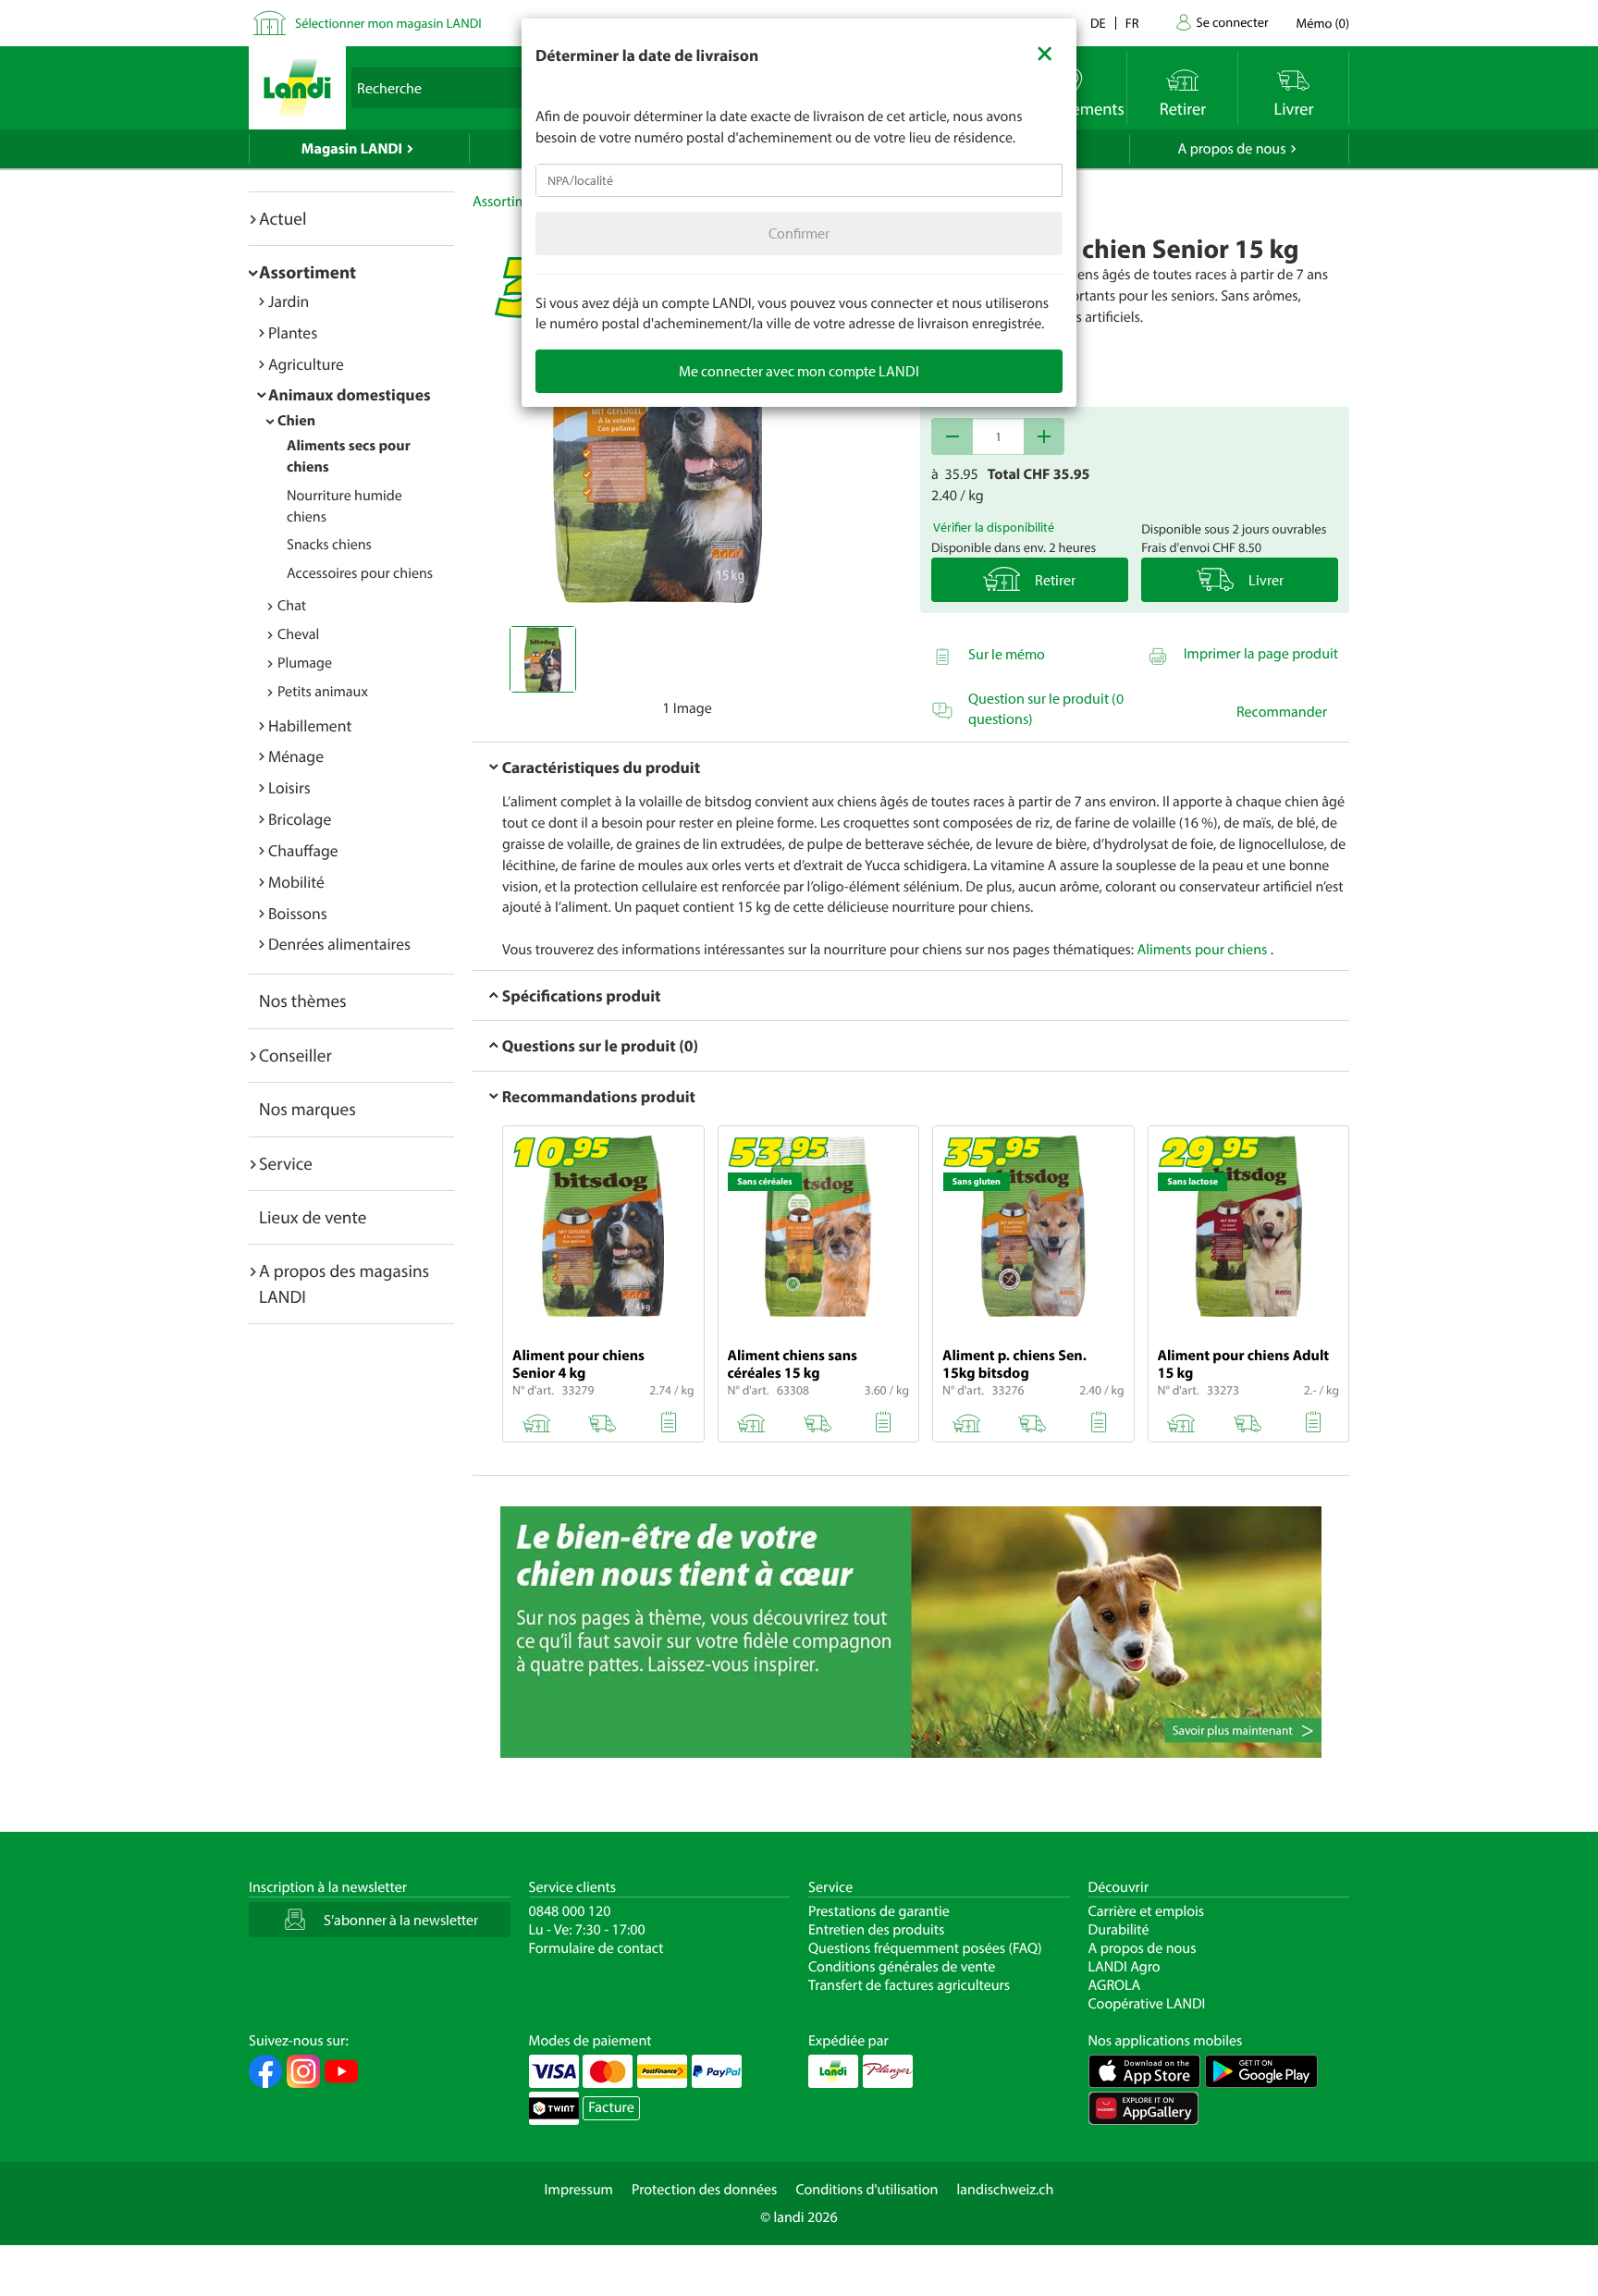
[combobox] (799, 180)
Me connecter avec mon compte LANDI (799, 371)
